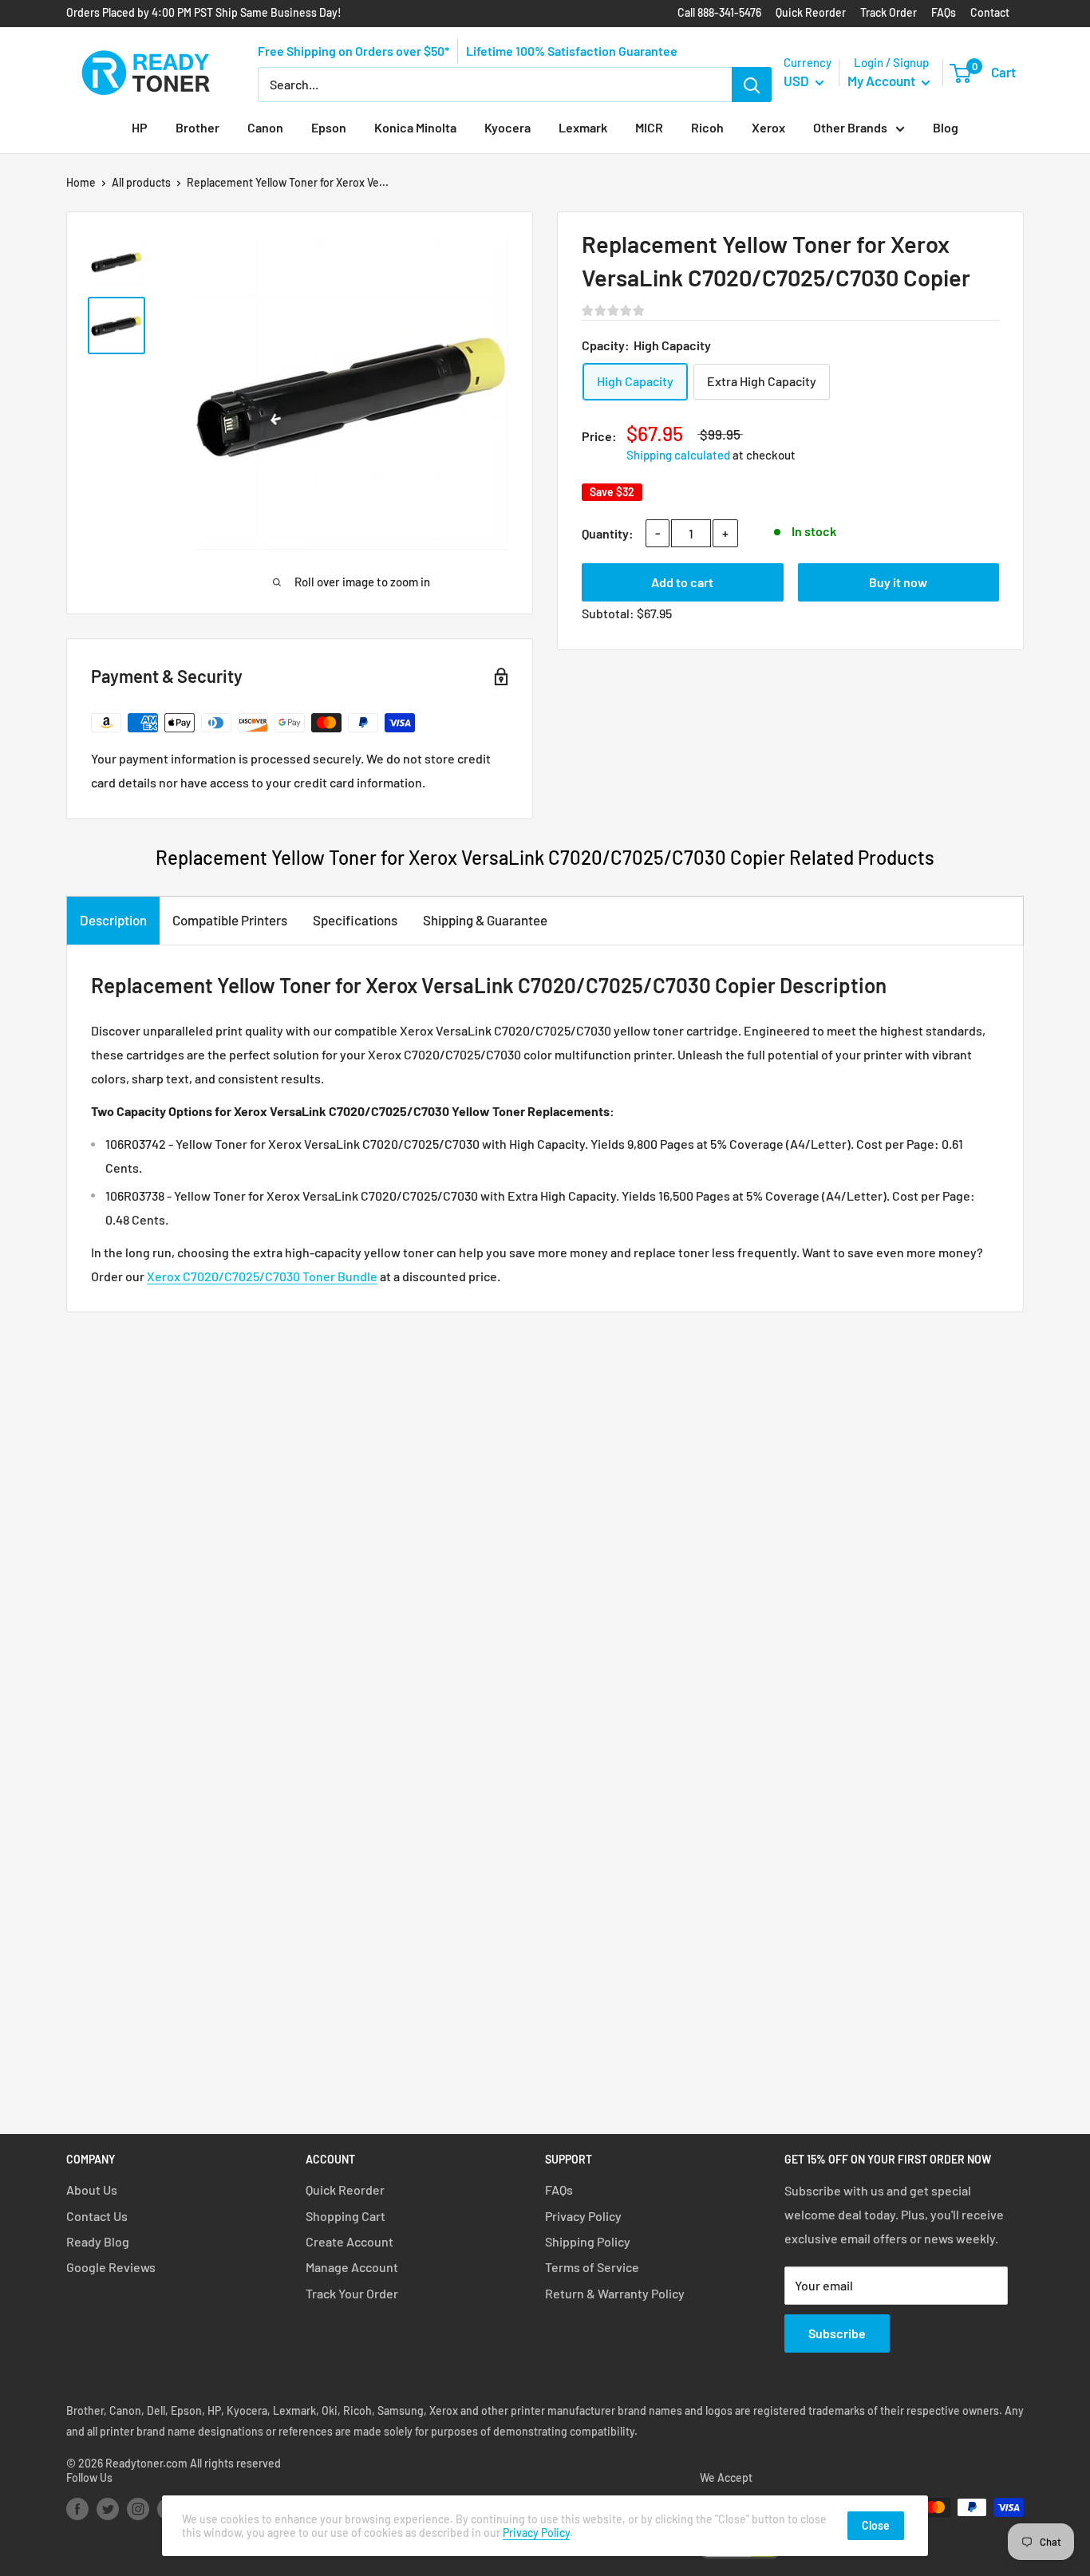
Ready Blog (98, 2241)
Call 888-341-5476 (719, 12)
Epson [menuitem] (329, 127)
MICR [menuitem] (649, 127)
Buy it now (898, 582)
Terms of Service (592, 2267)
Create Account (350, 2241)
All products (141, 182)
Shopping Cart (346, 2216)
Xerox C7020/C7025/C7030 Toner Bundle (262, 1276)
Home (81, 182)
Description (113, 920)
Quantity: (608, 533)
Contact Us (97, 2216)
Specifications (355, 920)
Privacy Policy (583, 2216)
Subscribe (837, 2333)
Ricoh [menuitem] (707, 127)
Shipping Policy (588, 2241)
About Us (92, 2189)
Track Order (889, 12)
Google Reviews (111, 2267)
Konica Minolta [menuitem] (415, 127)
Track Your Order (352, 2293)
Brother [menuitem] (197, 127)
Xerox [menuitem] (768, 127)
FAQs (944, 12)
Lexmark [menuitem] (583, 127)
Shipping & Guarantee (485, 920)
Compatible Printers (230, 920)
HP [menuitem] (140, 127)
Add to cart (682, 582)
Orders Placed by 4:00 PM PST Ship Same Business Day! (204, 12)
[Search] (752, 85)
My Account (883, 81)
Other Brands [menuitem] (850, 127)
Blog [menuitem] (946, 127)
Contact (990, 12)
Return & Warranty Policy (615, 2293)
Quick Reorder (811, 12)
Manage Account (352, 2267)
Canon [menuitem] (265, 127)
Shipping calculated (678, 455)
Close (876, 2525)
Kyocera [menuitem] (507, 127)
